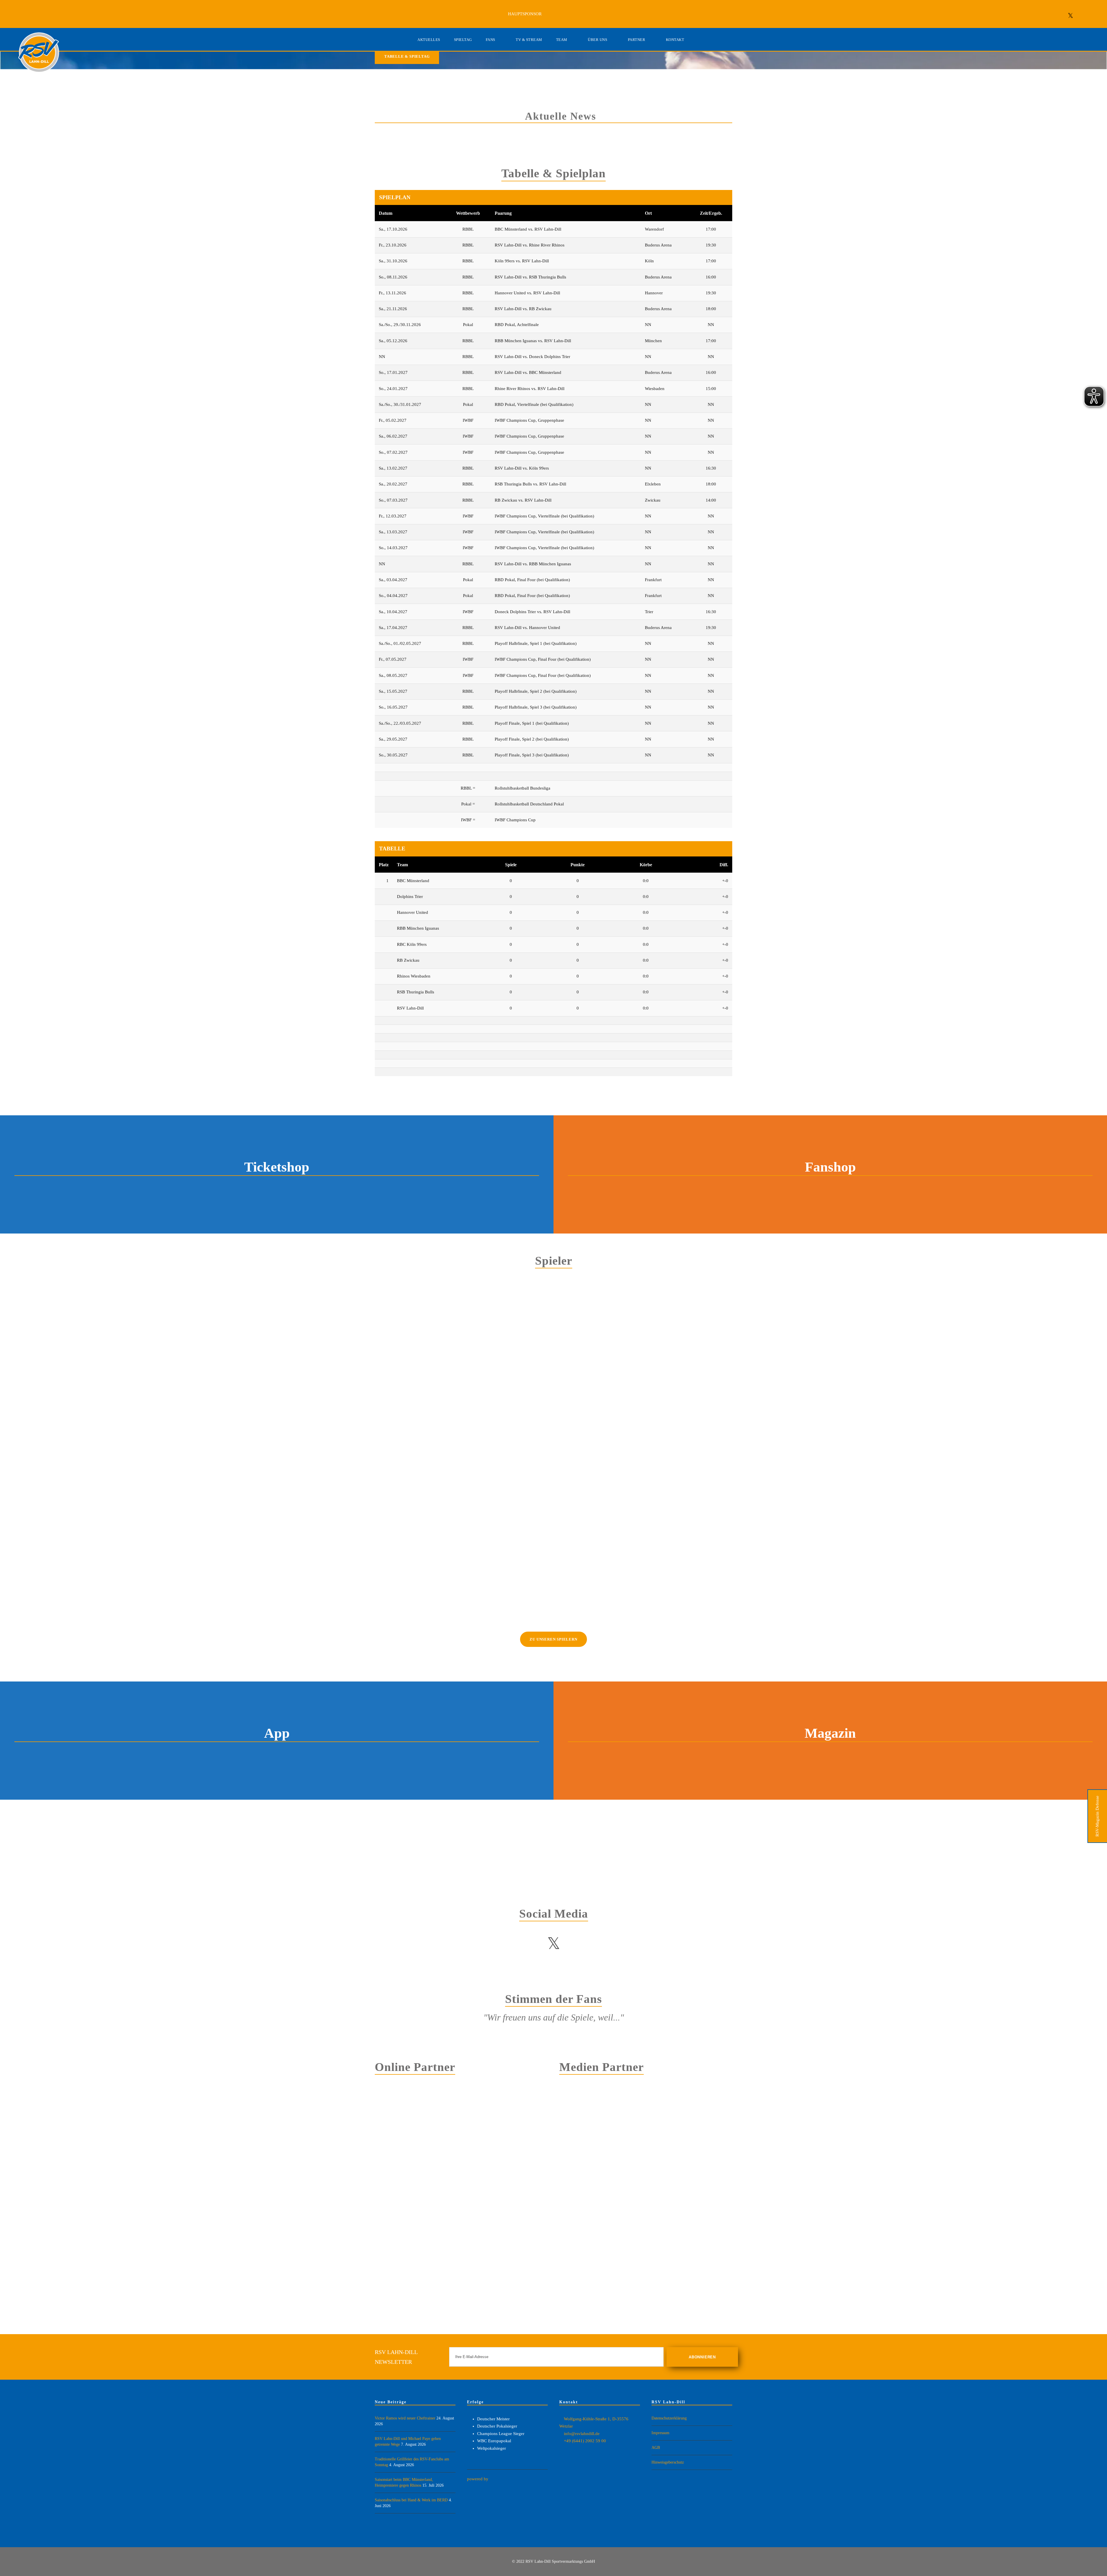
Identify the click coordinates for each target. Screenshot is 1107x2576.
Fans (491, 40)
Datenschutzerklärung (669, 2418)
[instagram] (1083, 16)
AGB (656, 2448)
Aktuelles (429, 40)
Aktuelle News (561, 116)
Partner (637, 40)
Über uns (597, 40)
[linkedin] (1058, 16)
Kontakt (675, 40)
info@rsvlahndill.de (582, 2434)
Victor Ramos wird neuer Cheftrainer (405, 2418)
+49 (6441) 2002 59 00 (585, 2441)
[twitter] (1071, 16)
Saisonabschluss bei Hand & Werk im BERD (411, 2500)
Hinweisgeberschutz (668, 2462)
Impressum (660, 2433)
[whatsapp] (1095, 16)
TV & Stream (529, 40)
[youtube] (578, 1944)
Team (562, 40)
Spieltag (463, 40)
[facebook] (1046, 16)
